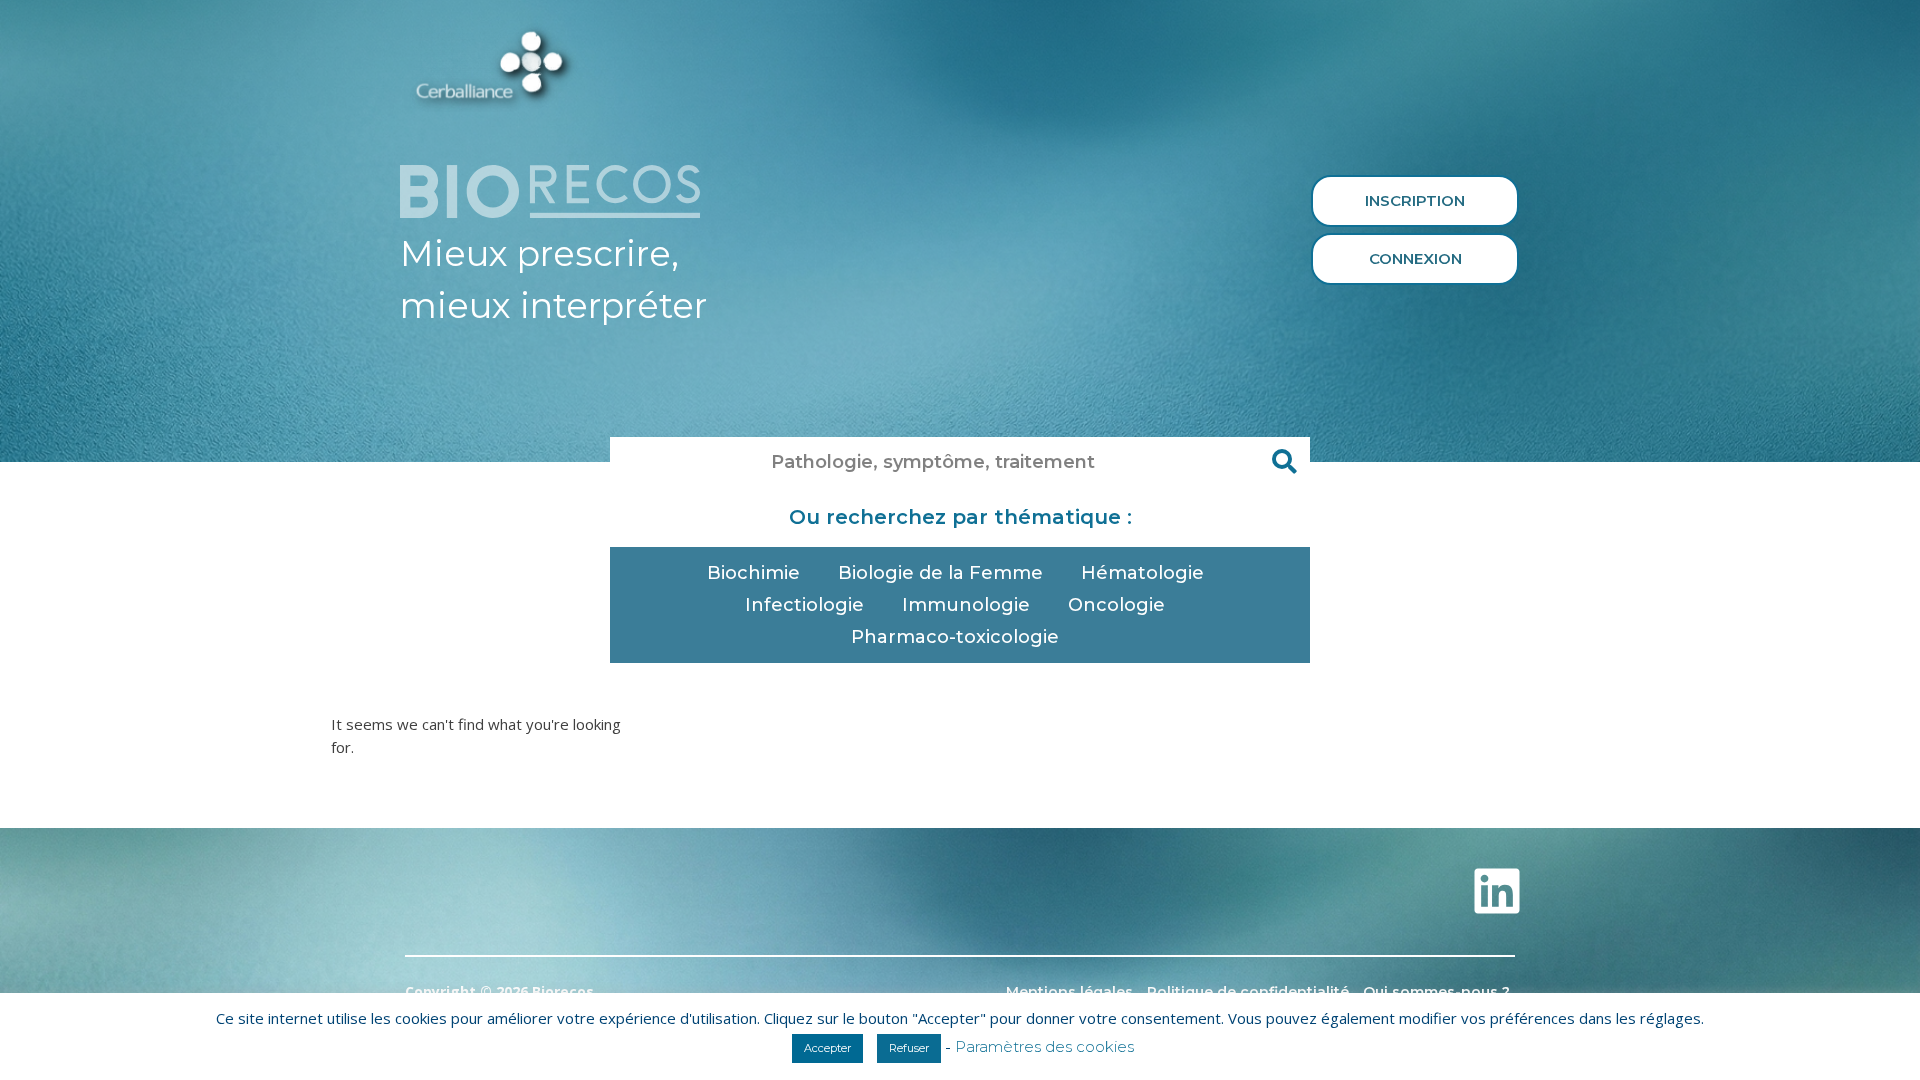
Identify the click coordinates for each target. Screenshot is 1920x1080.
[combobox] (935, 462)
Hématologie (1142, 573)
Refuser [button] (909, 1048)
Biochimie (753, 573)
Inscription (1415, 200)
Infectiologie (804, 605)
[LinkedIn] (1497, 891)
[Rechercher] (1285, 462)
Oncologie (1116, 605)
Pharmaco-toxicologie (955, 637)
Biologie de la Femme (940, 573)
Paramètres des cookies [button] (1044, 1046)
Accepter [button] (827, 1048)
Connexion (1415, 258)
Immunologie (966, 605)
